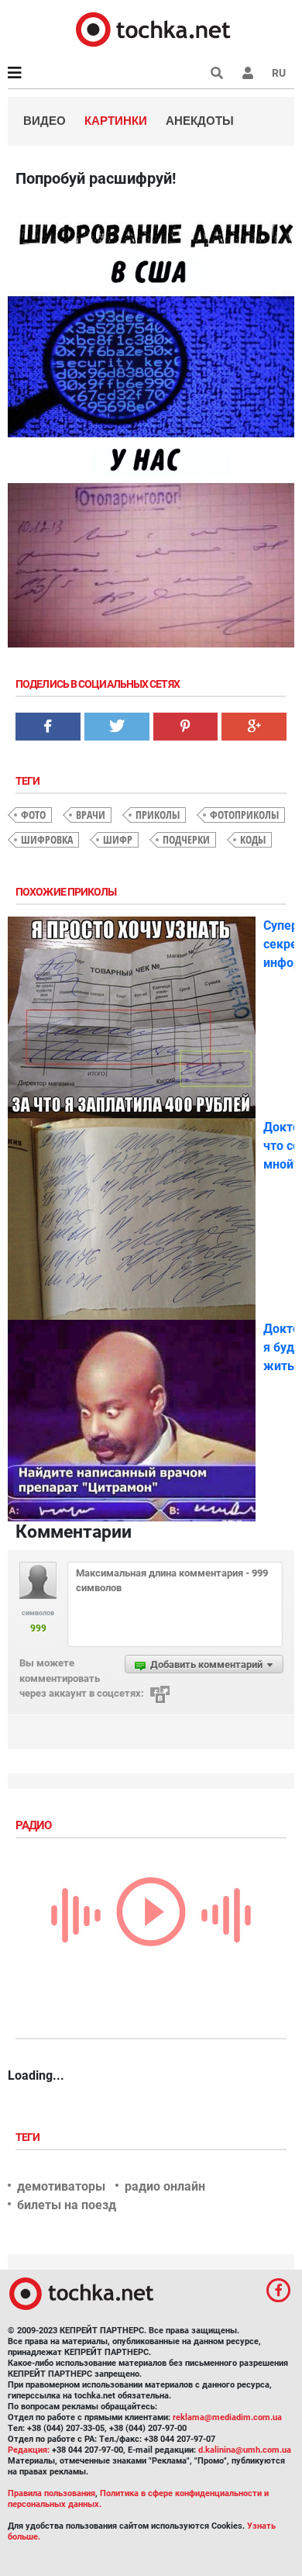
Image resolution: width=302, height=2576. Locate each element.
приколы (158, 815)
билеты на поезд (67, 2205)
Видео (45, 121)
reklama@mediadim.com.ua (227, 2417)
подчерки (186, 839)
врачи (91, 815)
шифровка (47, 839)
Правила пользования (51, 2493)
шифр (118, 839)
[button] (248, 73)
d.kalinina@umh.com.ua (245, 2450)
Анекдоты (200, 121)
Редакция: (29, 2450)
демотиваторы (61, 2186)
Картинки (116, 121)
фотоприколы (244, 815)
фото (33, 815)
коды (253, 839)
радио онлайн (165, 2186)
